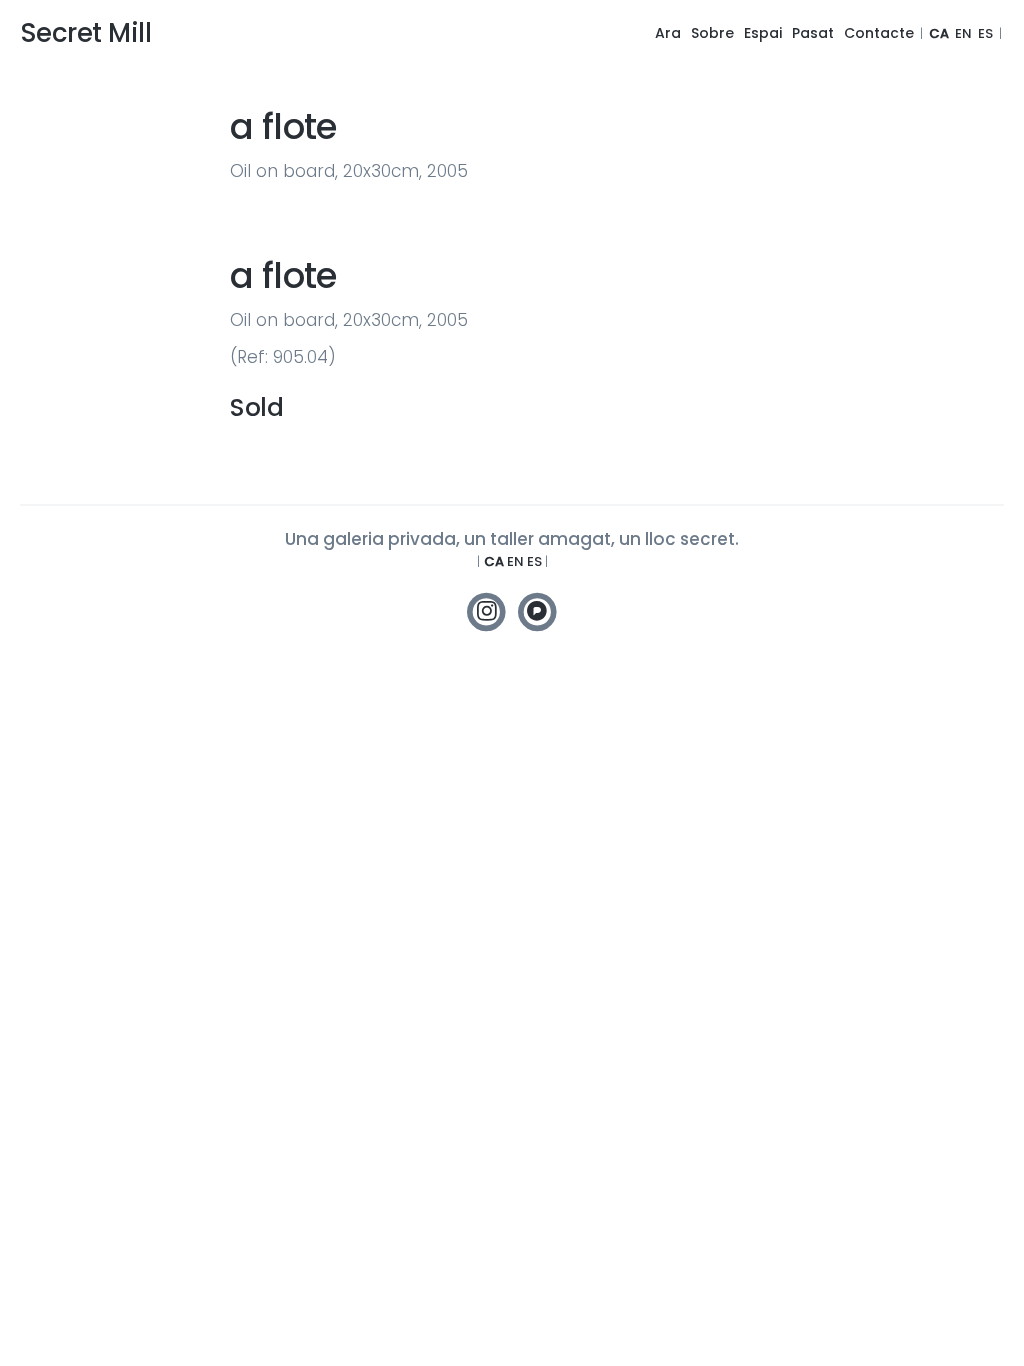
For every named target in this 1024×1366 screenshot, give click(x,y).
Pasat (813, 33)
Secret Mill (85, 33)
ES (985, 33)
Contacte (879, 33)
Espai (763, 33)
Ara (668, 33)
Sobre (712, 33)
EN (963, 33)
